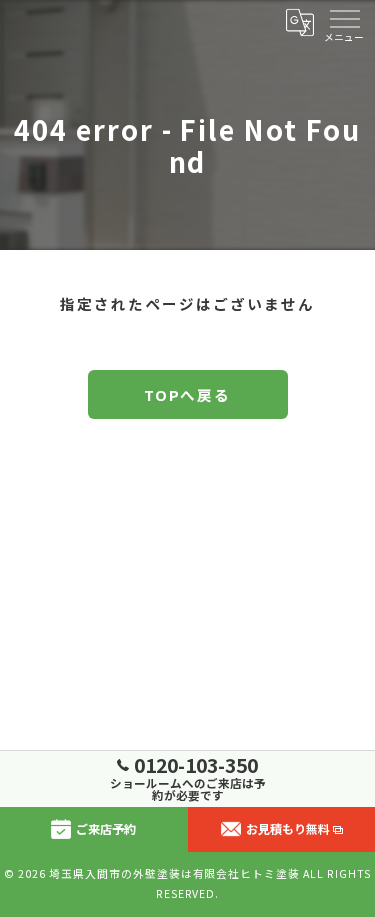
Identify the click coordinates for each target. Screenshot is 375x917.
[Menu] (344, 22)
